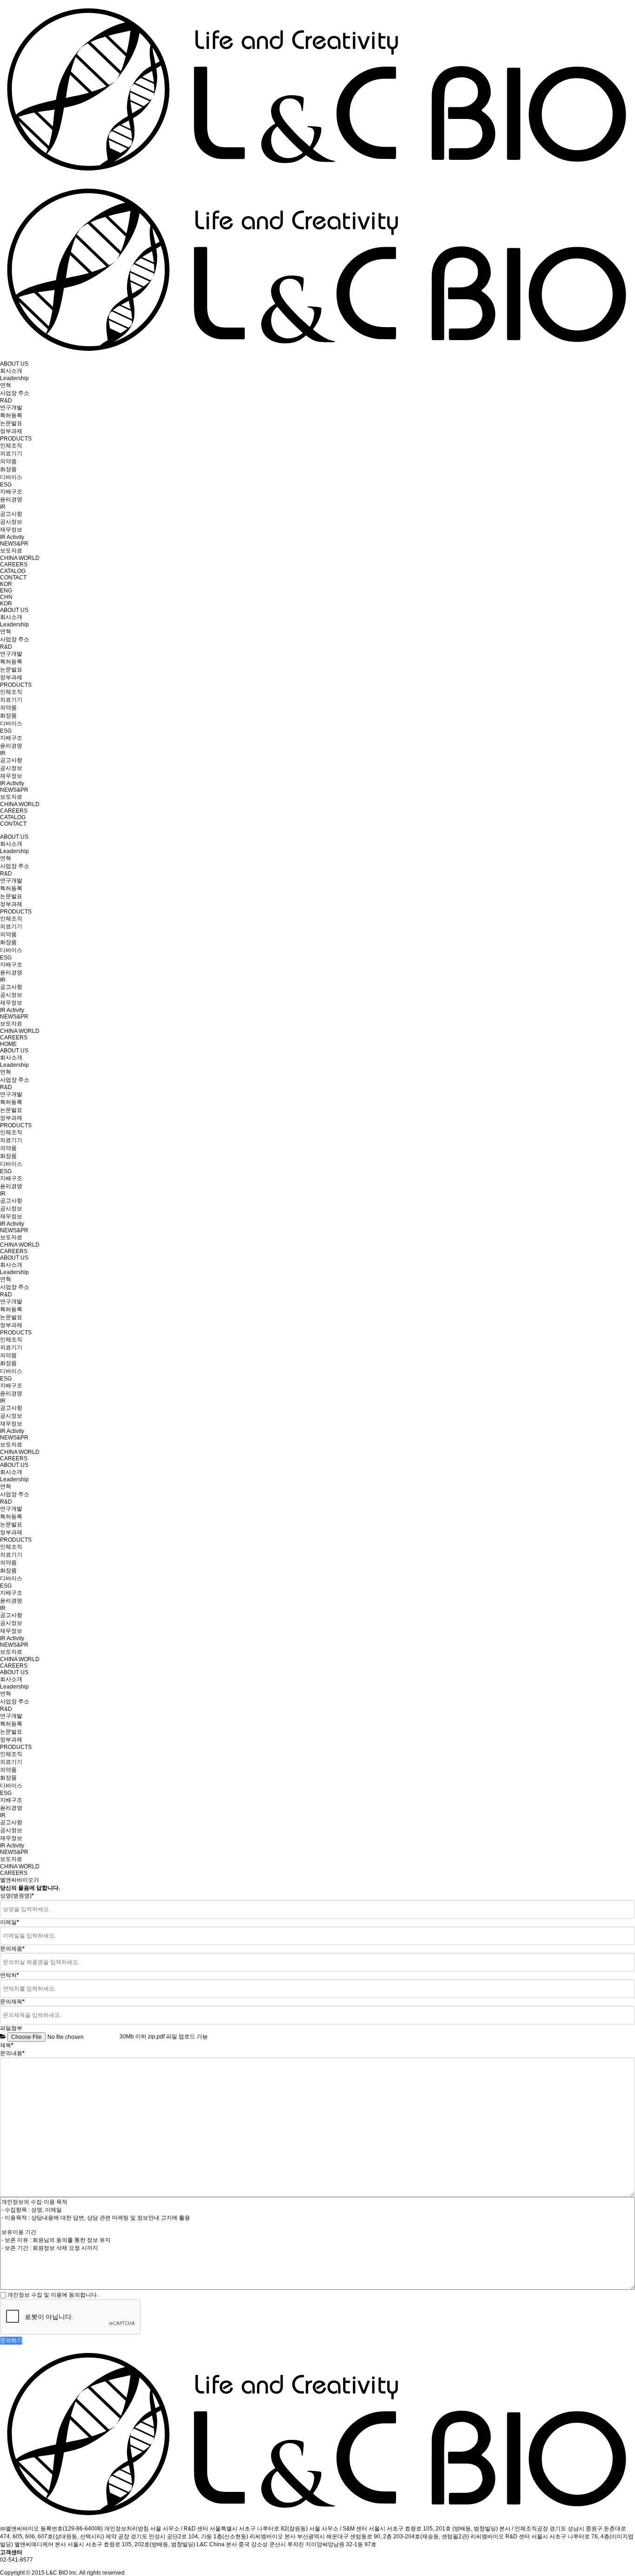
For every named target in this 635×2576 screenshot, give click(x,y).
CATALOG (13, 571)
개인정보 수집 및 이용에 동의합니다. (53, 2295)
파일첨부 (11, 2028)
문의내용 (12, 2053)
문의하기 (11, 2340)
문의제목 (12, 2002)
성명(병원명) (17, 1896)
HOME (8, 1044)
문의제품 (12, 1949)
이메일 (10, 1922)
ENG (6, 591)
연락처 (10, 1975)
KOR (6, 584)
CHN (6, 597)
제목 (7, 2045)
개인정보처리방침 (126, 2529)
